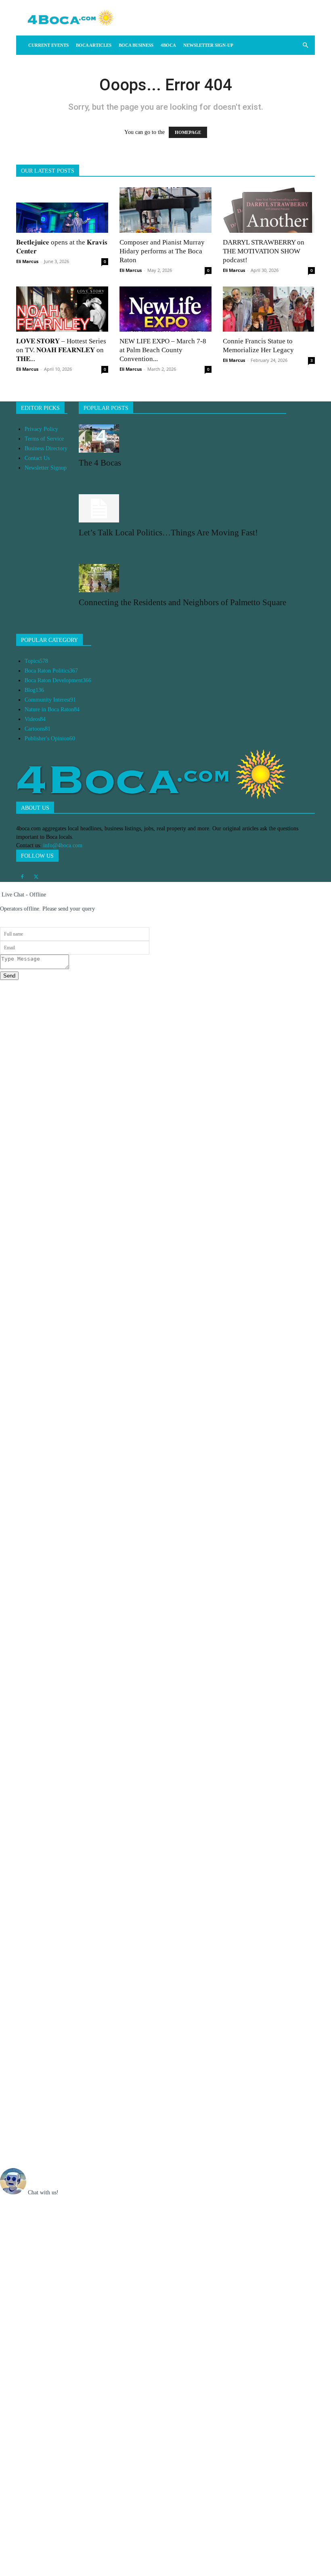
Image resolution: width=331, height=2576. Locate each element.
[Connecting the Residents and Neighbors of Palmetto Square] (182, 578)
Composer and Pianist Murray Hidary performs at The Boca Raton (162, 251)
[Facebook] (22, 877)
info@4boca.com (63, 845)
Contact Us (37, 458)
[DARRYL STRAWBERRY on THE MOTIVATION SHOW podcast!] (269, 210)
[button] (305, 45)
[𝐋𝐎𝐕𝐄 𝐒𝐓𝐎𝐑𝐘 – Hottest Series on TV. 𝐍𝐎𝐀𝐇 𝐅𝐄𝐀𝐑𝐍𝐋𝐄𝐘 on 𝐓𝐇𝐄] (62, 309)
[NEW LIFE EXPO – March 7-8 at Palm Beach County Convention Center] (165, 309)
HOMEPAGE (188, 132)
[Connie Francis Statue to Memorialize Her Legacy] (269, 309)
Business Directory (46, 448)
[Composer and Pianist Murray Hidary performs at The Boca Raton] (165, 210)
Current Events (48, 45)
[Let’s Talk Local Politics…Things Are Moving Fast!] (182, 508)
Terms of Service (44, 439)
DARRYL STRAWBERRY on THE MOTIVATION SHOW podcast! (264, 251)
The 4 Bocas (100, 463)
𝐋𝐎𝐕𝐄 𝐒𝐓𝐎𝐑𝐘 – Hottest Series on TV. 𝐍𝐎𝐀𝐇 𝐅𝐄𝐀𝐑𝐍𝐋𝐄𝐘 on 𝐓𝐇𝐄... (61, 350)
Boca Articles (94, 45)
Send (9, 976)
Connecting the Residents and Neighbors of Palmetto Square (182, 602)
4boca (168, 45)
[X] (36, 877)
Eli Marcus (27, 261)
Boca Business (136, 45)
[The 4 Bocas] (182, 439)
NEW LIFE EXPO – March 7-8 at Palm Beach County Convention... (163, 350)
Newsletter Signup (46, 468)
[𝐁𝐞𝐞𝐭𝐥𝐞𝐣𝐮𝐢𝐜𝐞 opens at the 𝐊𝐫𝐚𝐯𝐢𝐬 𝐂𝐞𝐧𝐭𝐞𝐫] (62, 210)
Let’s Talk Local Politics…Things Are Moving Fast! (168, 533)
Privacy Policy (41, 429)
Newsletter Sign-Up (208, 45)
